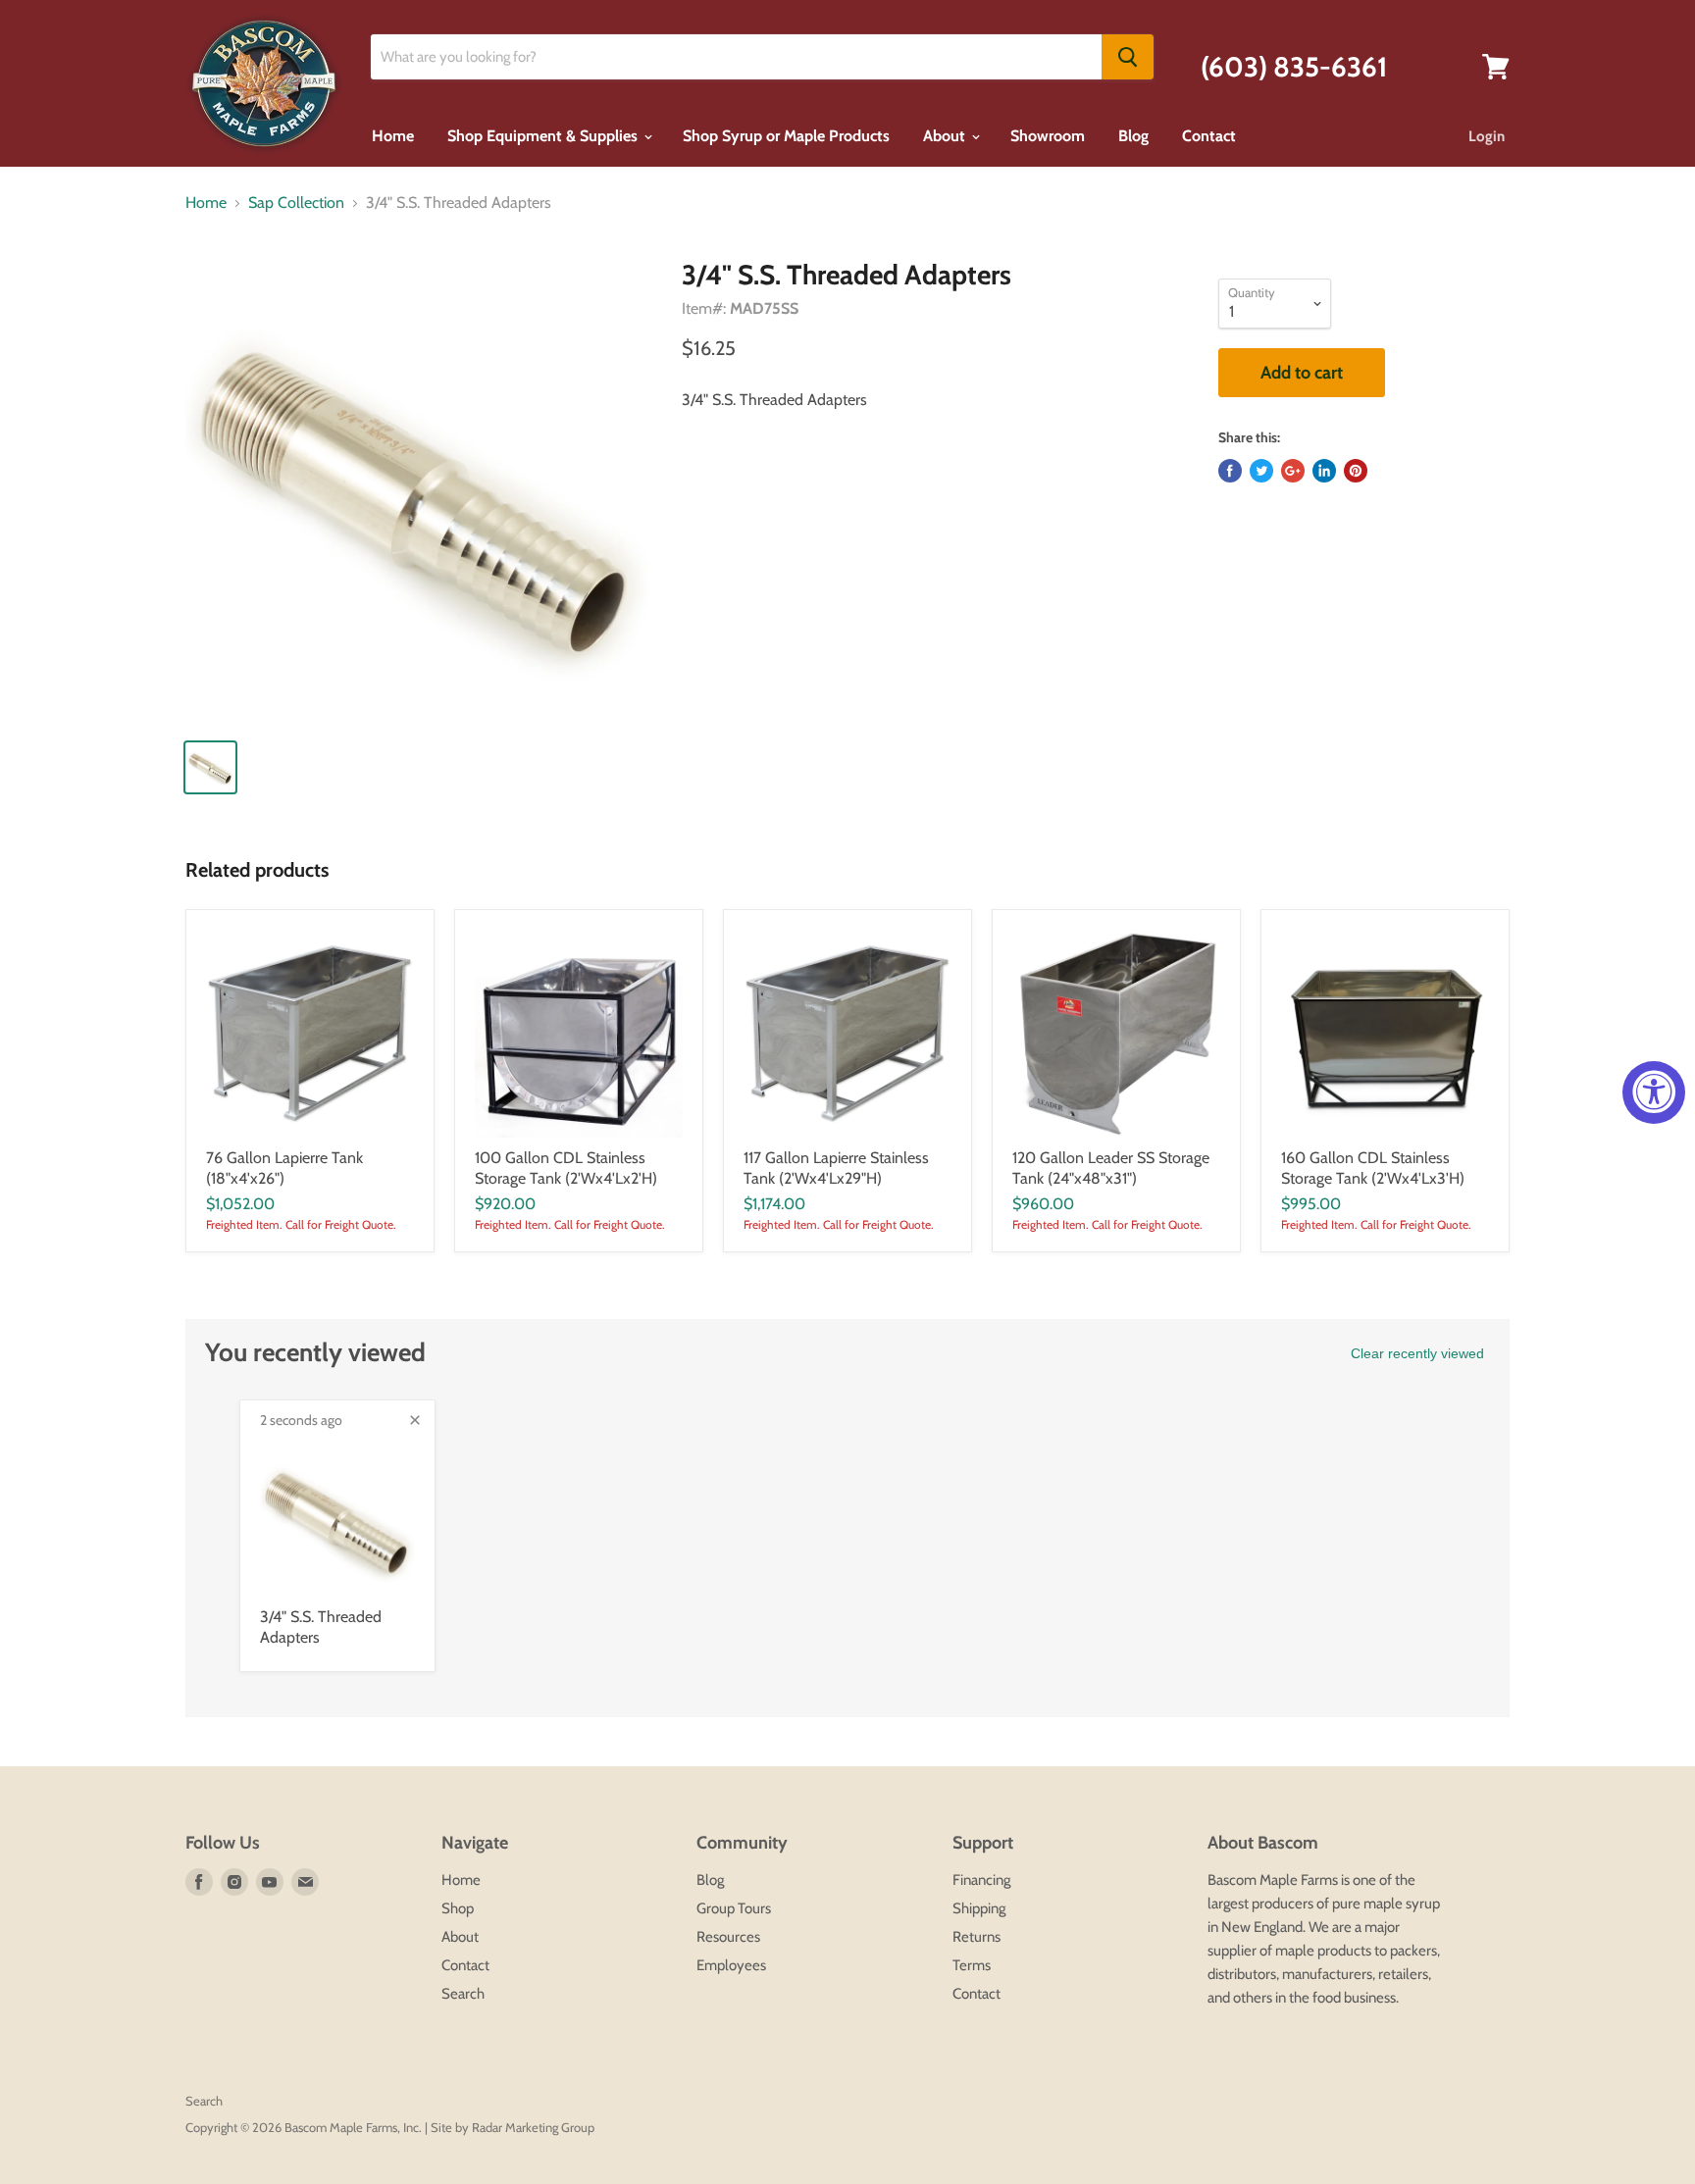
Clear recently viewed (1417, 1353)
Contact (1209, 136)
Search (463, 1994)
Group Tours (734, 1908)
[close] (415, 1420)
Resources (728, 1937)
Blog (1133, 136)
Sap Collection (296, 203)
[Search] (1128, 57)
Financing (981, 1880)
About (946, 136)
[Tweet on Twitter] (1261, 471)
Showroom (1048, 136)
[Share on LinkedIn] (1324, 471)
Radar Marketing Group (533, 2127)
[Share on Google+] (1293, 471)
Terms (972, 1965)
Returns (976, 1937)
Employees (731, 1965)
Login (1487, 136)
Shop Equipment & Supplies (544, 136)
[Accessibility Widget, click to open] (1654, 1092)
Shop (458, 1908)
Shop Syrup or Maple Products (786, 136)
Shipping (979, 1908)
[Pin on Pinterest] (1356, 471)
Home (393, 136)
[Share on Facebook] (1230, 471)
